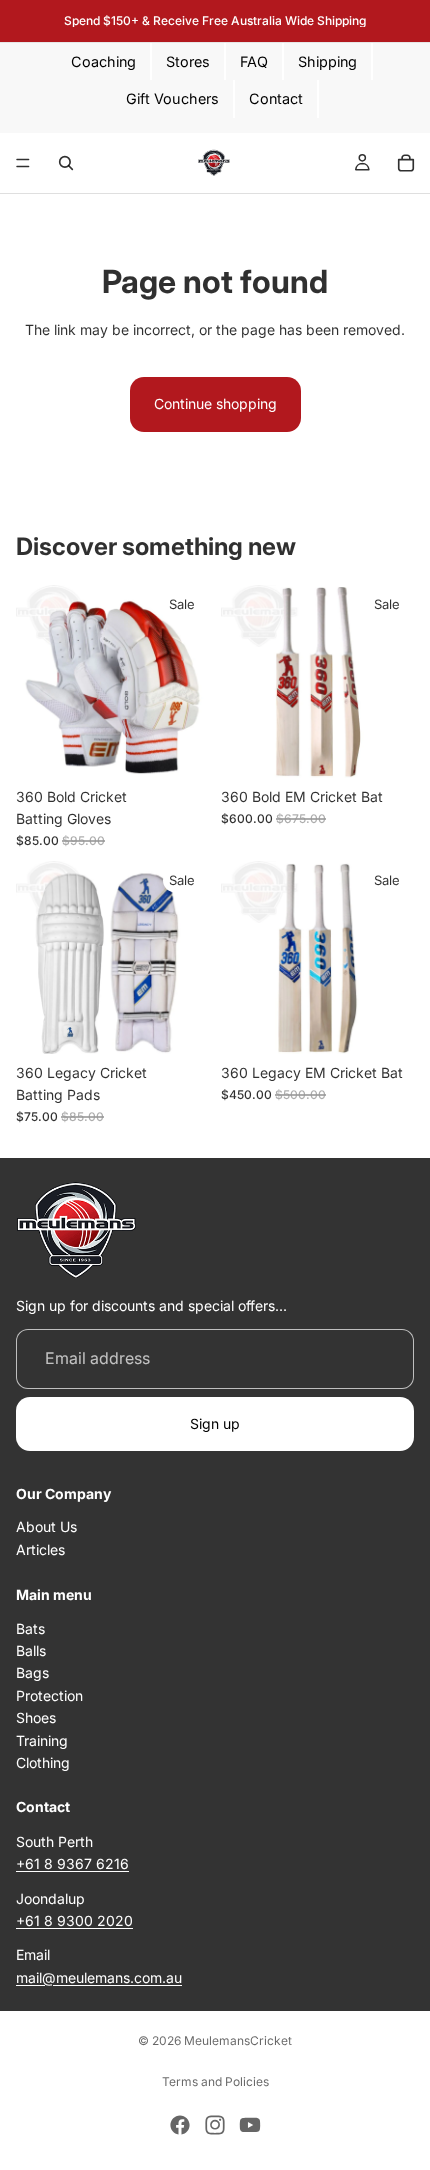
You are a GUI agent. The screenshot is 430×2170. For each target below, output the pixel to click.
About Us (46, 1527)
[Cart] (406, 163)
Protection (49, 1695)
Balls (31, 1651)
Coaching (103, 61)
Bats (30, 1628)
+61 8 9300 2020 (74, 1920)
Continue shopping (215, 403)
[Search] (66, 163)
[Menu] (23, 163)
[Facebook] (180, 2125)
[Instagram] (215, 2125)
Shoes (36, 1718)
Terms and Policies (215, 2081)
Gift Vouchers (172, 98)
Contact (276, 98)
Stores (188, 61)
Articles (40, 1549)
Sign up (215, 1423)
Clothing (43, 1762)
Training (42, 1740)
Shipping (327, 61)
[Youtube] (250, 2125)
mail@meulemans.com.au (99, 1977)
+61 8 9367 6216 (72, 1864)
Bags (32, 1673)
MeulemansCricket (238, 2040)
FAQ (254, 61)
